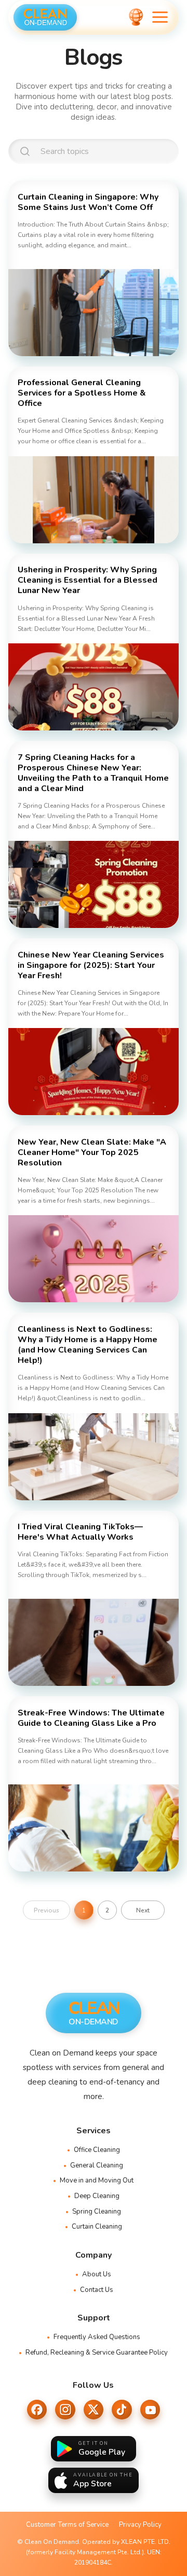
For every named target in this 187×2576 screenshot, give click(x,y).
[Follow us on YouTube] (150, 2410)
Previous (46, 1910)
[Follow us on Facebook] (37, 2410)
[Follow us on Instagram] (65, 2410)
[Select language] (136, 17)
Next (143, 1910)
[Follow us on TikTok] (122, 2410)
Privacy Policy (140, 2525)
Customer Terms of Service (67, 2525)
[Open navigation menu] (160, 17)
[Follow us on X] (94, 2410)
